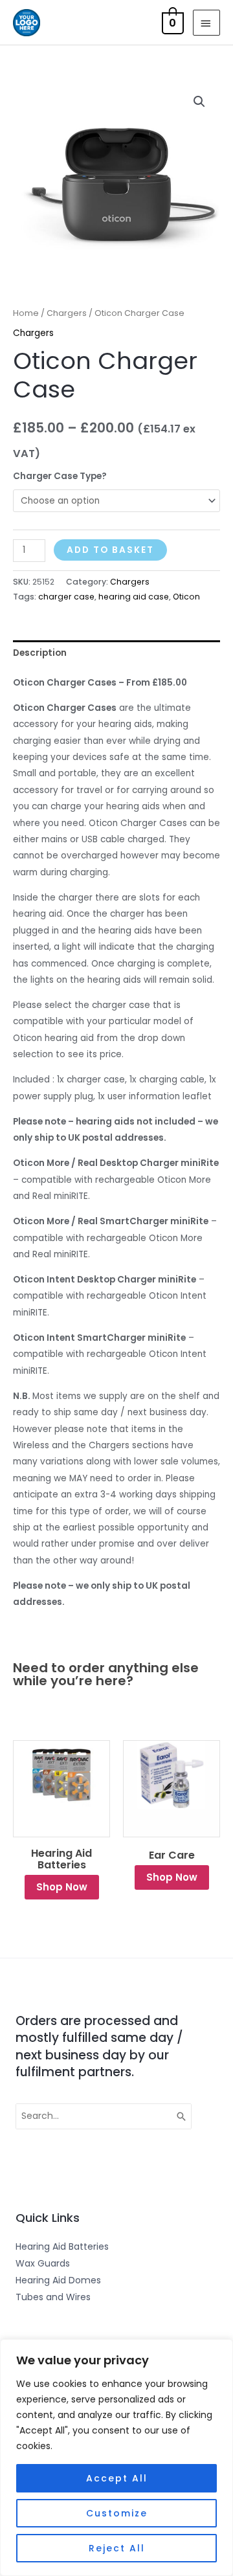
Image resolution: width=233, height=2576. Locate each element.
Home (26, 313)
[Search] (182, 2116)
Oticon (186, 597)
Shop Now (62, 1887)
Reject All (117, 2548)
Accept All (117, 2478)
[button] (199, 102)
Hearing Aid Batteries (61, 1859)
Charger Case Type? (60, 476)
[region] (116, 2458)
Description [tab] (40, 653)
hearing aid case (134, 597)
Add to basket (110, 550)
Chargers (67, 313)
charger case (66, 597)
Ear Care (172, 1855)
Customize (117, 2513)
